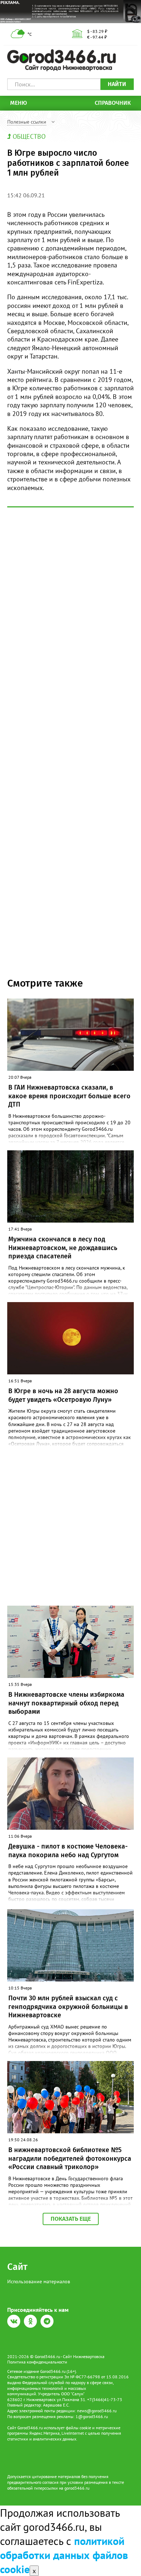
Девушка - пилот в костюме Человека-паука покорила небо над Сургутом (68, 1851)
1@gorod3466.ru (92, 2416)
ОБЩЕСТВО (29, 136)
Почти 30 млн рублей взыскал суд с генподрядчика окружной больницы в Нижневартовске (68, 2007)
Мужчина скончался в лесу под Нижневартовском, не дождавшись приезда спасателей (63, 1248)
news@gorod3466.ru (97, 2411)
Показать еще (71, 2219)
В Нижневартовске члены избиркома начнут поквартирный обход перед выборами (66, 1703)
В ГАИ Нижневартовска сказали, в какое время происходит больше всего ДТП (69, 1096)
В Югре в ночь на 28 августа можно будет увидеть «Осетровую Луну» (63, 1395)
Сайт (17, 2267)
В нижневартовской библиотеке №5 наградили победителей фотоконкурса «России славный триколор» (70, 2158)
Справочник (113, 103)
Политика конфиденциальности (37, 2362)
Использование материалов (39, 2281)
